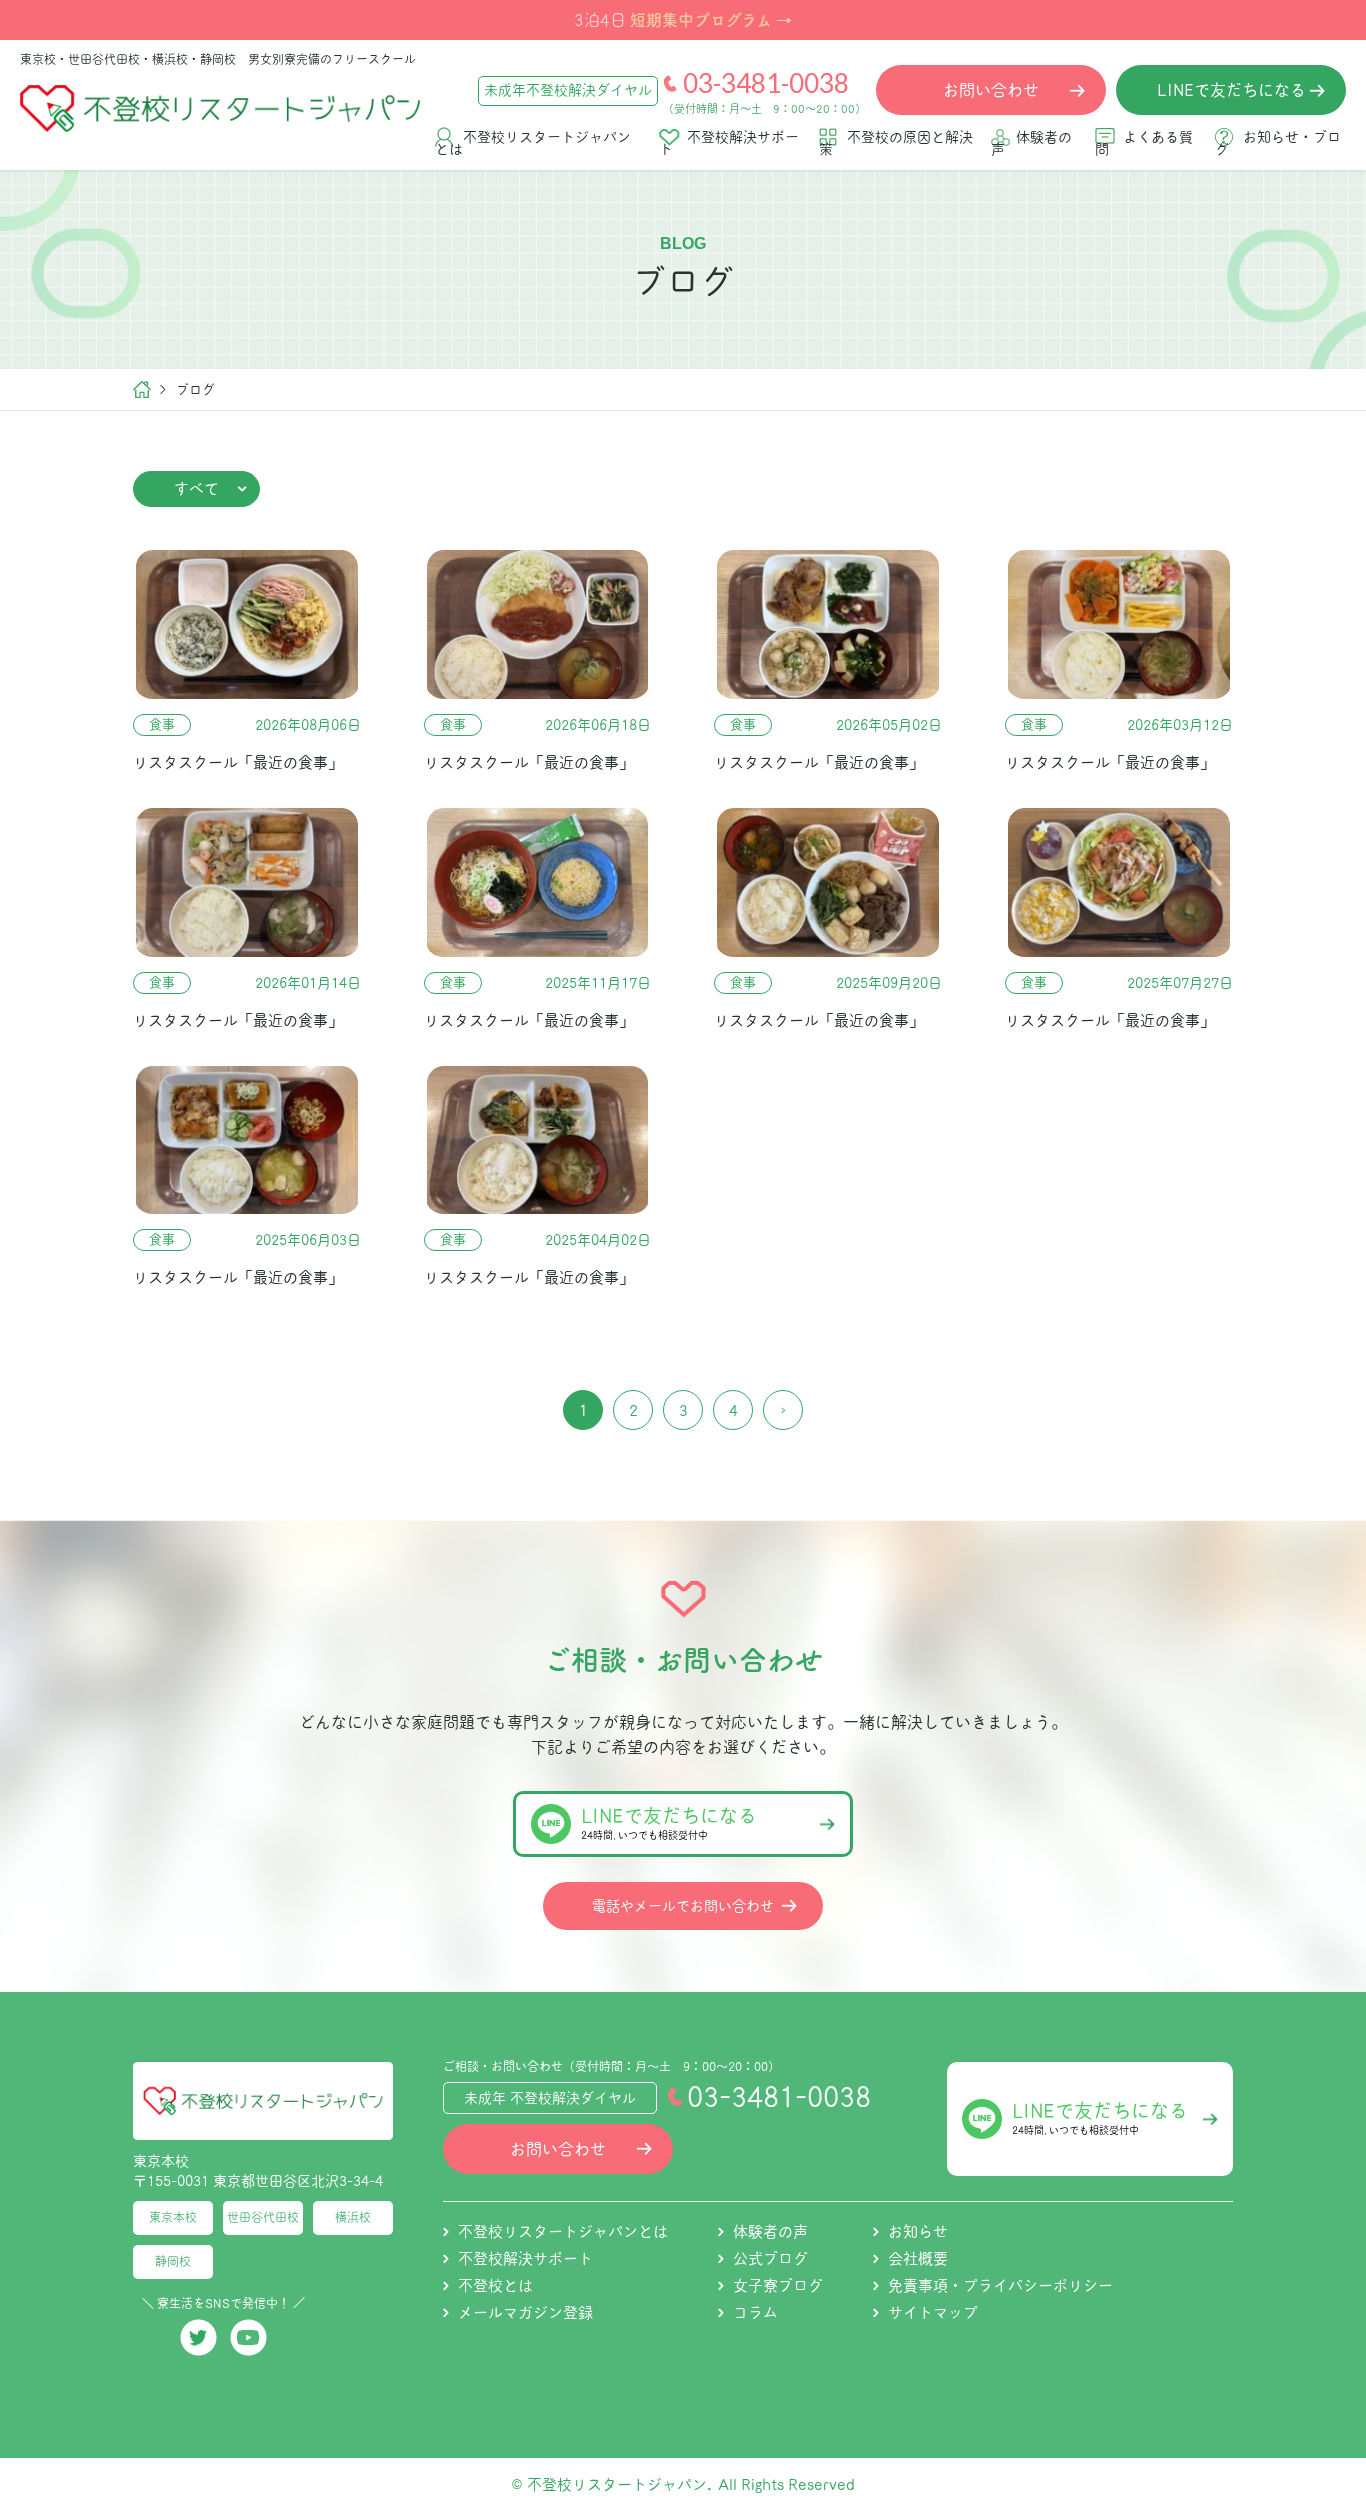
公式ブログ (770, 2258)
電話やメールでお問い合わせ (683, 1906)
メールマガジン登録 (525, 2312)
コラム (755, 2312)
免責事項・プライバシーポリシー (1000, 2285)
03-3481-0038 (766, 83)
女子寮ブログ (778, 2285)
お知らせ (918, 2231)
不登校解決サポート (729, 143)
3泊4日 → (683, 19)
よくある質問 (1144, 143)
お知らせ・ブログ (1278, 143)
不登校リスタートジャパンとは (533, 143)
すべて (196, 488)
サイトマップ (933, 2312)
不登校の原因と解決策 (896, 143)
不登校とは (495, 2285)
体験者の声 (1031, 143)
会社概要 (918, 2258)
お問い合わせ (558, 2149)
